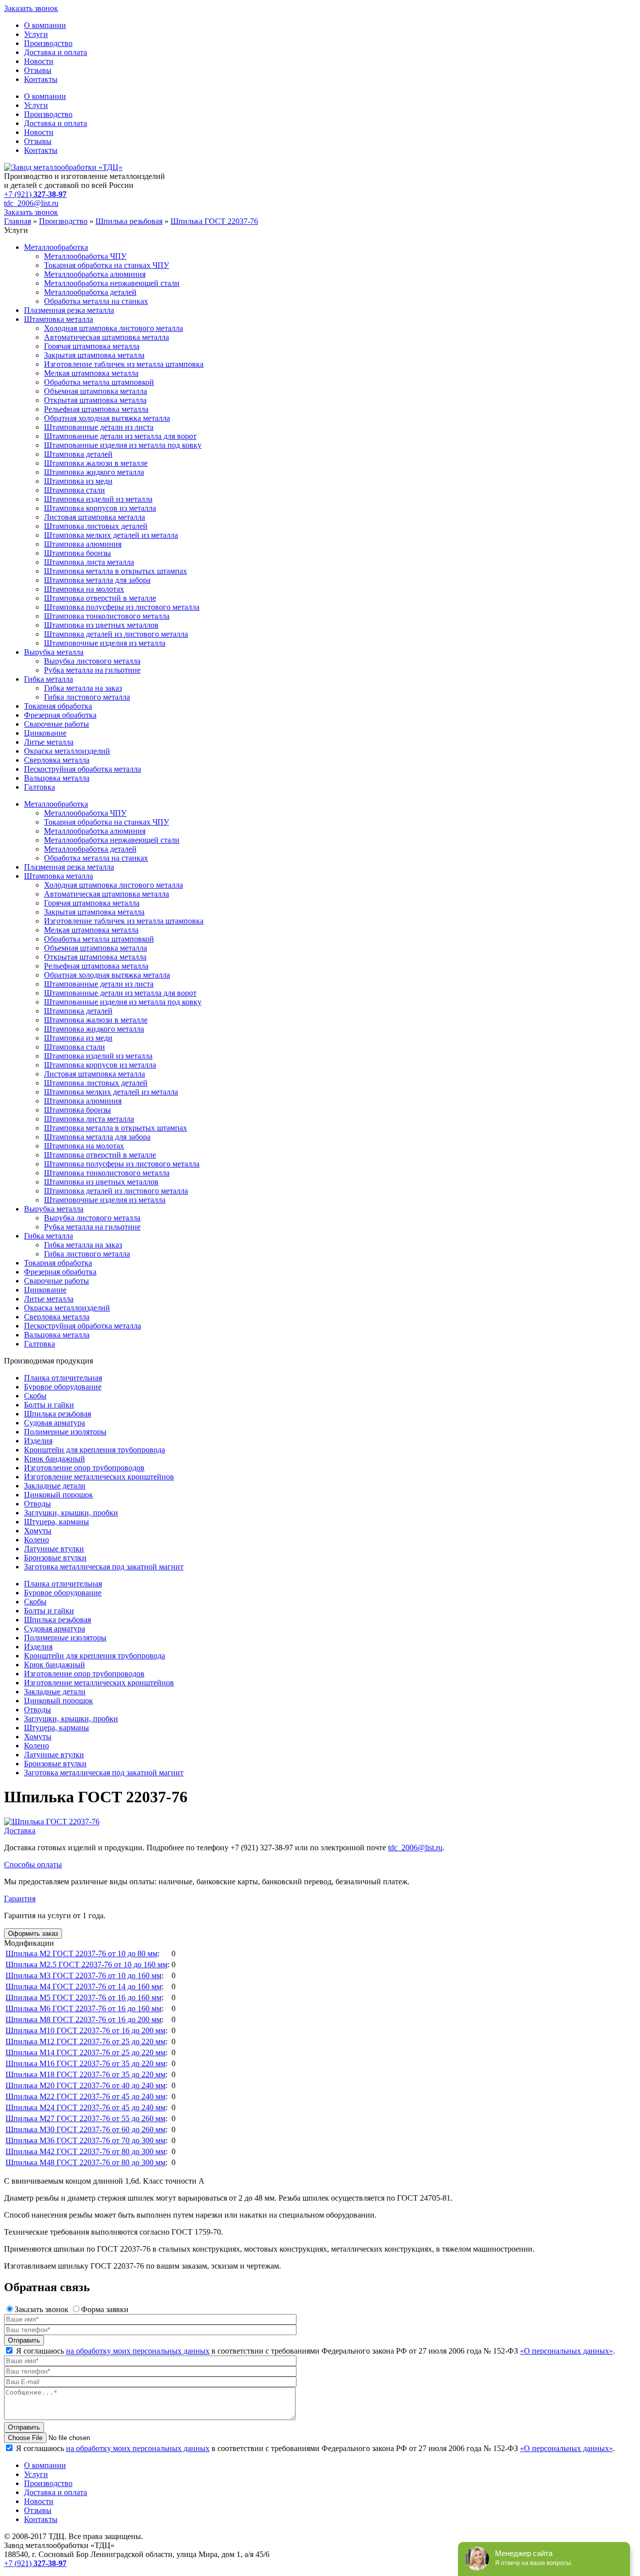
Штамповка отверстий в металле (100, 598)
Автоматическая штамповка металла (106, 337)
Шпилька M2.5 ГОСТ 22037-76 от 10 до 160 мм (86, 1964)
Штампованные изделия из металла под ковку (123, 445)
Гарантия (20, 1899)
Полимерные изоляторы (65, 1432)
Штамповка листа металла (89, 562)
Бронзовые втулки (55, 1558)
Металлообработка (56, 247)
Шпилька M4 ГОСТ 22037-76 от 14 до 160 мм (83, 1986)
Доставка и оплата (55, 52)
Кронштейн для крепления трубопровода (94, 1450)
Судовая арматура (54, 1423)
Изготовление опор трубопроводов (84, 1468)
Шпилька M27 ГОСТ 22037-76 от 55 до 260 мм (85, 2118)
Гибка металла (48, 679)
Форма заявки (105, 2309)
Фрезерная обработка (60, 715)
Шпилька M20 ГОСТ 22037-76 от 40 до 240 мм (85, 2085)
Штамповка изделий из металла (98, 499)
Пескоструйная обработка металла (82, 769)
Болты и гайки (49, 1405)
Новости (39, 61)
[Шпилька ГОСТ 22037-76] (52, 1822)
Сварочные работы (56, 724)
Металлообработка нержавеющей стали (112, 283)
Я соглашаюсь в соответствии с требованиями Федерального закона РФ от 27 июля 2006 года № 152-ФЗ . (314, 2351)
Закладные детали (55, 1486)
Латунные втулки (54, 1549)
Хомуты (38, 1531)
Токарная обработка (58, 706)
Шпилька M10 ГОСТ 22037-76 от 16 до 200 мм (85, 2030)
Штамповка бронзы (77, 553)
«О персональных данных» (566, 2351)
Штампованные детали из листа (99, 427)
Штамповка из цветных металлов (101, 625)
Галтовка (39, 787)
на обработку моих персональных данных (138, 2351)
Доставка (20, 1831)
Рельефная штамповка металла (96, 409)
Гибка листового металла (87, 697)
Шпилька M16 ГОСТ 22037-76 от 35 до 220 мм (85, 2063)
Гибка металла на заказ (83, 688)
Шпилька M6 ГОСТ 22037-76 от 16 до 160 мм (83, 2008)
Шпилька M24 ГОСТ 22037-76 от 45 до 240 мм (85, 2107)
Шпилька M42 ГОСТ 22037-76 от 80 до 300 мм (85, 2151)
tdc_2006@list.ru (31, 203)
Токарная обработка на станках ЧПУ (106, 265)
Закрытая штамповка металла (94, 355)
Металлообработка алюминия (95, 274)
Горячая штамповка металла (92, 346)
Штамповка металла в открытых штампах (115, 571)
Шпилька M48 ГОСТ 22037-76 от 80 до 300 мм (85, 2162)
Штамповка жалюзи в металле (96, 463)
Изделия (38, 1441)
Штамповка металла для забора (97, 580)
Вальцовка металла (57, 778)
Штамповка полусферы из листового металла (122, 607)
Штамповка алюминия (83, 544)
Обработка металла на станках (96, 301)
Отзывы (38, 70)
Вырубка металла (54, 652)
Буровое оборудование (63, 1387)
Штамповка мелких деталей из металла (111, 535)
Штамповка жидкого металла (94, 472)
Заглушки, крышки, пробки (71, 1513)
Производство (48, 43)
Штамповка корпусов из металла (100, 508)
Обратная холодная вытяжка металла (107, 418)
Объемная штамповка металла (95, 391)
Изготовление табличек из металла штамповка (124, 364)
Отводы (37, 1504)
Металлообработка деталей (90, 292)
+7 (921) (35, 194)
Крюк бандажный (54, 1459)
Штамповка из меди (78, 481)
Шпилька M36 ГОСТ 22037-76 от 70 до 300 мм (85, 2140)
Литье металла (49, 742)
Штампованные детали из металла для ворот (120, 436)
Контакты (41, 79)
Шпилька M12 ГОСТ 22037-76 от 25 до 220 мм (85, 2041)
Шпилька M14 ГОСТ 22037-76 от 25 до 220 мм (85, 2052)
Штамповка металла (58, 319)
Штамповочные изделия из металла (105, 643)
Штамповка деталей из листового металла (116, 634)
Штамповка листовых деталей (96, 526)
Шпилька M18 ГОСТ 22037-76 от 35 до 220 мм (85, 2074)
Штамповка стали (74, 490)
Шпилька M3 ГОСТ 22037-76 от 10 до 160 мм (83, 1975)
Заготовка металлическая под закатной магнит (104, 1567)
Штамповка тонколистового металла (107, 616)
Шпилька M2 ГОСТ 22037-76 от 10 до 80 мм (81, 1953)
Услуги (36, 34)
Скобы (35, 1396)
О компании (45, 25)
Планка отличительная (63, 1378)
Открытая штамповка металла (95, 400)
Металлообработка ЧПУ (85, 256)
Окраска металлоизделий (67, 751)
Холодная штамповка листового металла (113, 328)
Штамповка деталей (78, 454)
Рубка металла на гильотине (92, 670)
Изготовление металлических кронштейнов (99, 1477)
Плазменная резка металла (69, 310)
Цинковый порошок (58, 1495)
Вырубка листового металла (92, 661)
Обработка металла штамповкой (99, 382)
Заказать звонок (31, 8)
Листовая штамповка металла (94, 517)
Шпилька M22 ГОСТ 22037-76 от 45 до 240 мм (85, 2096)
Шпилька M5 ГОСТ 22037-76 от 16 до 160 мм (83, 1997)
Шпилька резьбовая (57, 1414)
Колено (36, 1540)
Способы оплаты (33, 1865)
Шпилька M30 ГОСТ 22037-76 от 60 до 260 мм (85, 2129)
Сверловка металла (57, 760)
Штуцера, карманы (56, 1522)
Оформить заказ (33, 1933)
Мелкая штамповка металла (91, 373)
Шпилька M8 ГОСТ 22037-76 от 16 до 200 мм (83, 2019)
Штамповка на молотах (84, 589)
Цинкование (45, 733)
